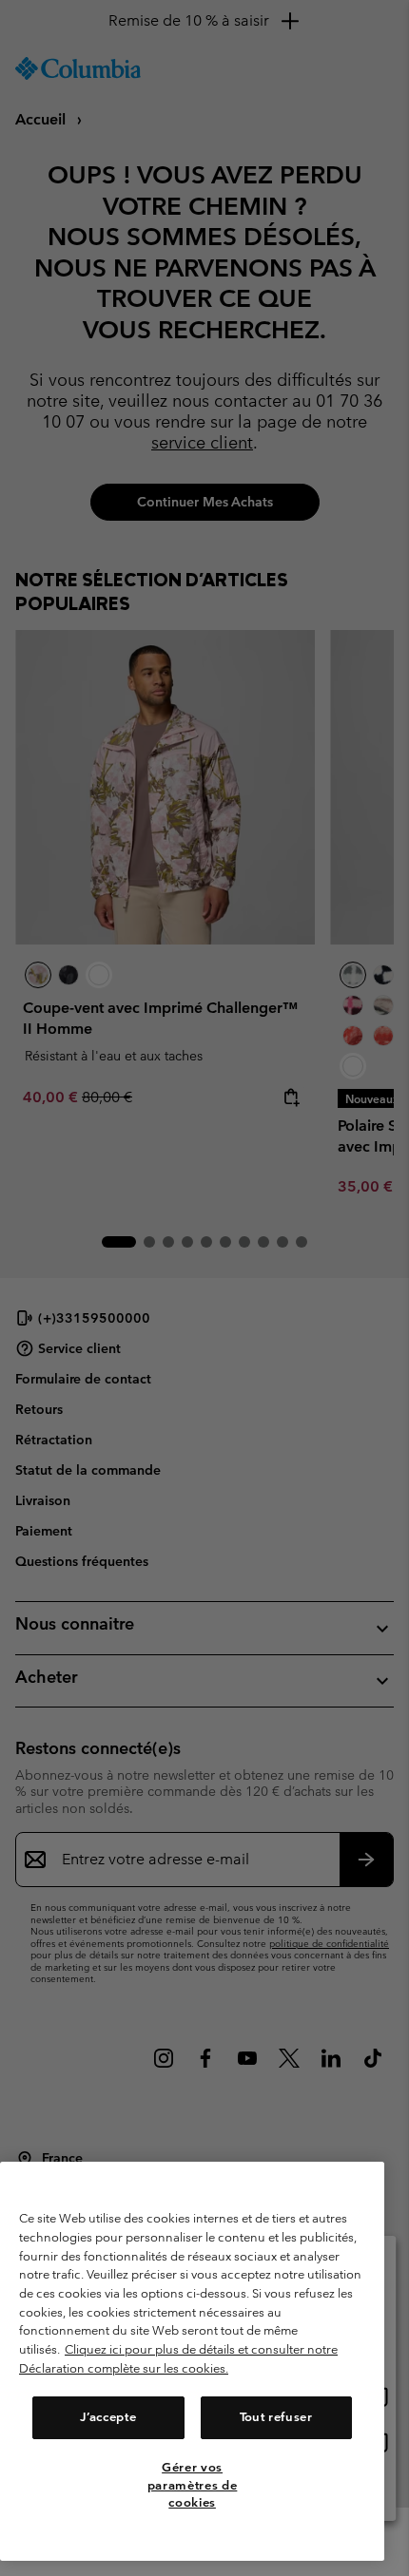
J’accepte (108, 2417)
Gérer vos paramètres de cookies (193, 2485)
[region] (192, 2361)
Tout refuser (276, 2417)
